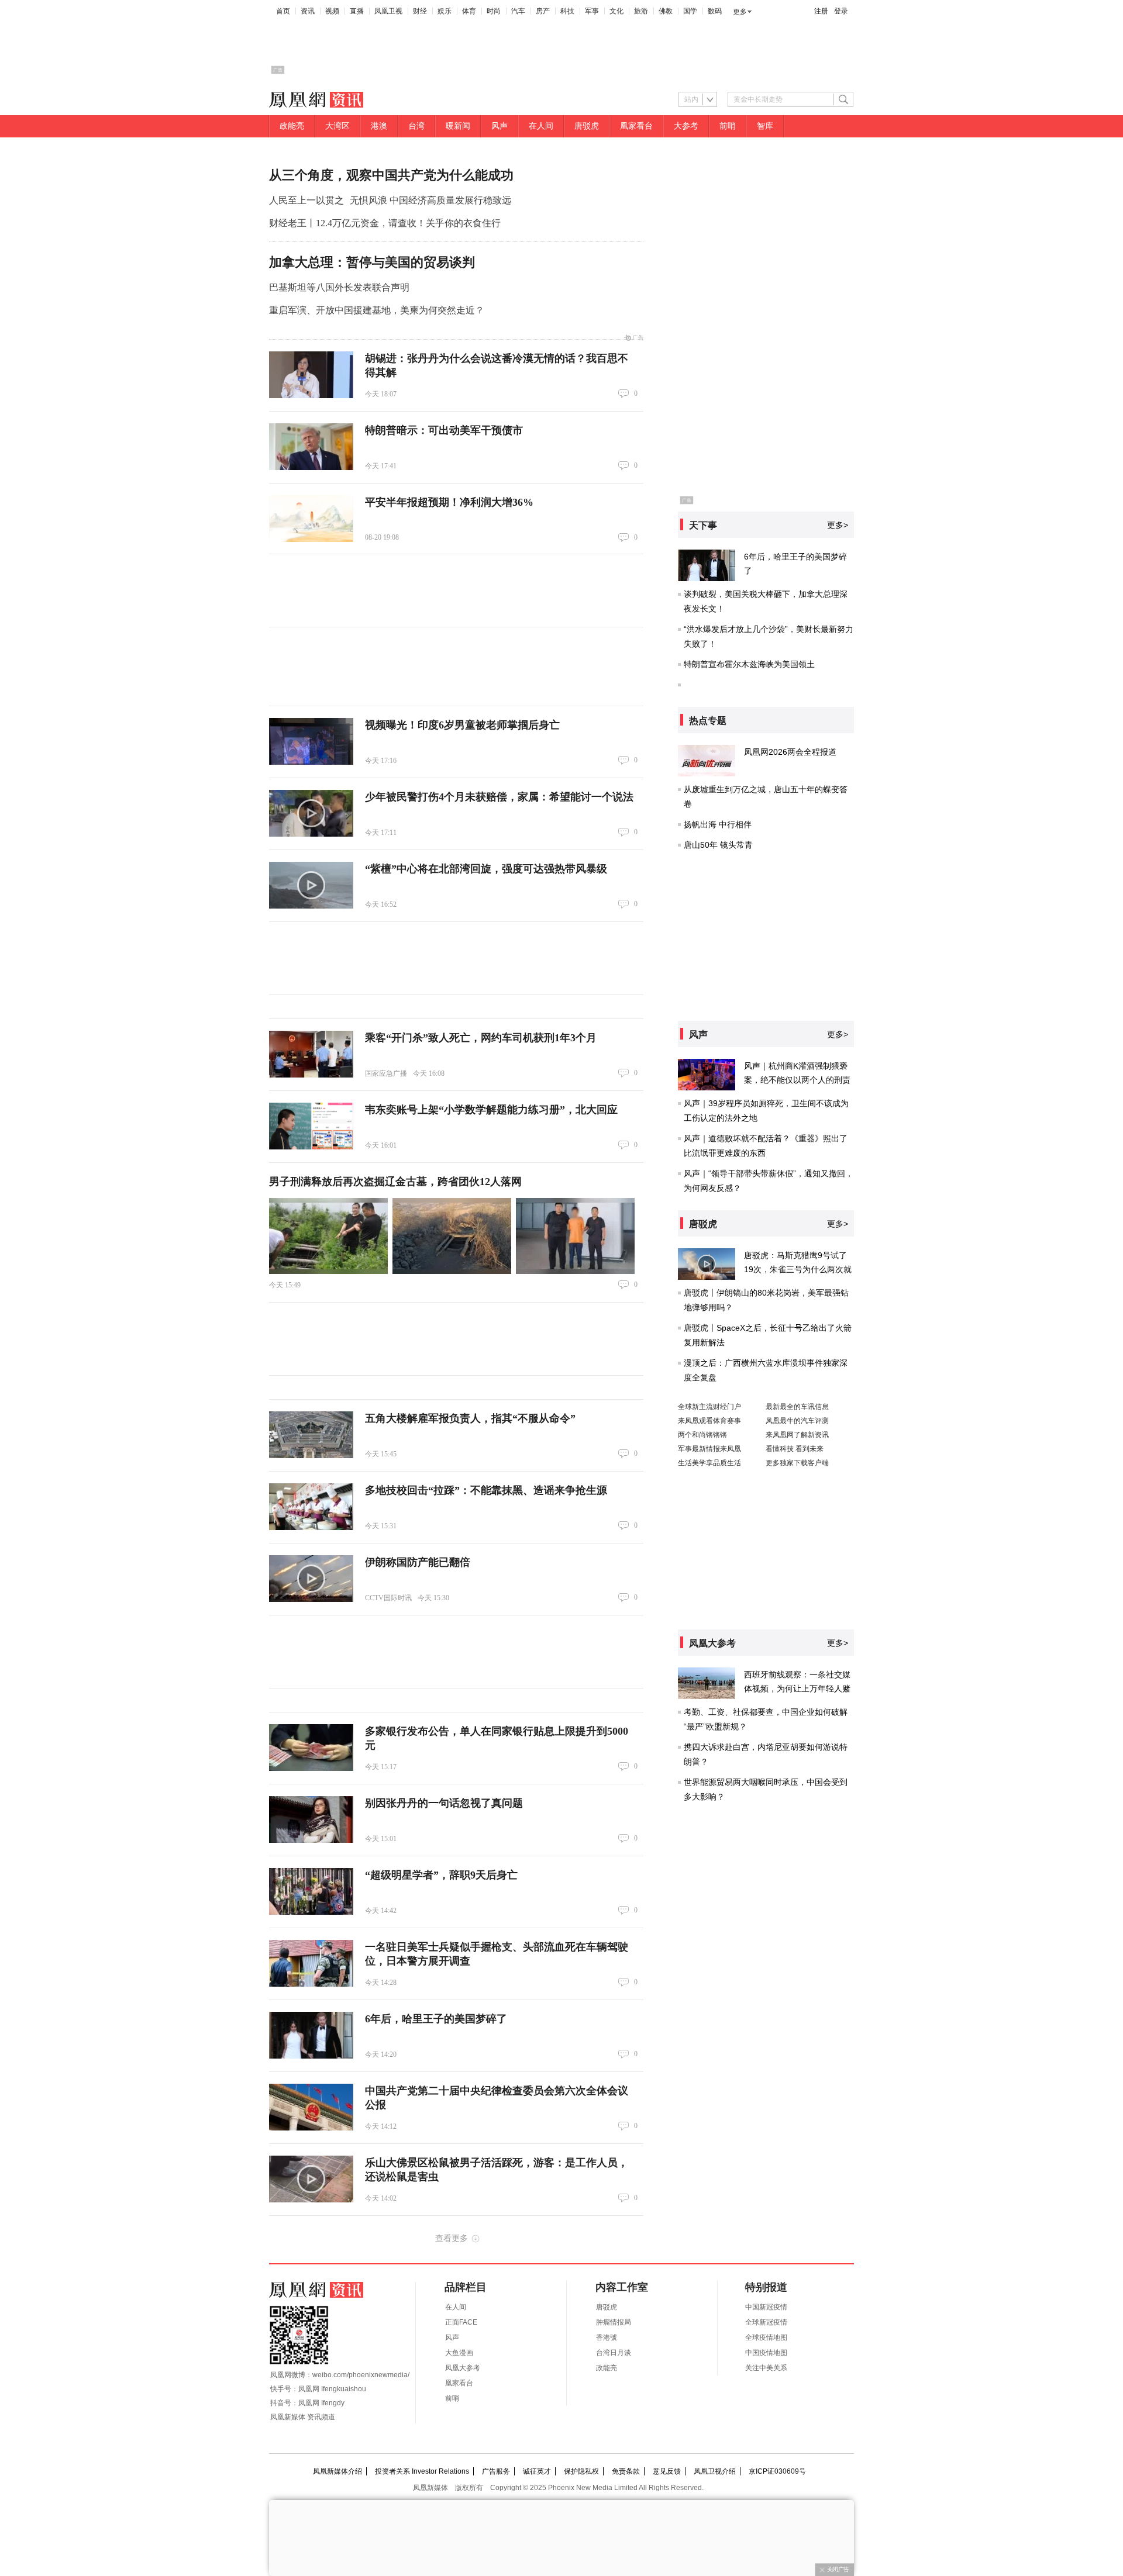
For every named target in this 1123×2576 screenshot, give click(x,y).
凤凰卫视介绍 (715, 2471)
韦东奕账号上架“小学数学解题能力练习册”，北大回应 (491, 1110)
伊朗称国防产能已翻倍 (418, 1562)
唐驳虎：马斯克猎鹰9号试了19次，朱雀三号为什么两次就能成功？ (798, 1269)
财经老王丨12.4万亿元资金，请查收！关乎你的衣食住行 (385, 223)
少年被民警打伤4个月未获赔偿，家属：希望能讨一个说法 (499, 797)
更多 (740, 12)
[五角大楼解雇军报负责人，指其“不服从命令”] (311, 1435)
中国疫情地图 (766, 2353)
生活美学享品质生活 (709, 1463)
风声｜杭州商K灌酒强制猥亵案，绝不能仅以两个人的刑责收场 (797, 1080)
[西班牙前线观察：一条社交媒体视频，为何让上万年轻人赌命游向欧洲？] (707, 1683)
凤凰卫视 (388, 11)
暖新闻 (458, 126)
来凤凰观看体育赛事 (709, 1421)
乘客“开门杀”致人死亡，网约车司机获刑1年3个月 (481, 1038)
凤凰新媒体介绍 (337, 2471)
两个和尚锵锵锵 (702, 1435)
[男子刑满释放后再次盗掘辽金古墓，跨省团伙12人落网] (328, 1236)
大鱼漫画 (459, 2353)
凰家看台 (636, 126)
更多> (838, 525)
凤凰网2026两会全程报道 (790, 752)
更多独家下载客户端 (797, 1463)
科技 (567, 11)
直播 (357, 11)
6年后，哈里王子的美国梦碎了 (436, 2019)
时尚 (494, 11)
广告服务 (496, 2471)
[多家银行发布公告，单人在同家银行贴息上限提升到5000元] (311, 1748)
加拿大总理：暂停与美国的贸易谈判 (372, 262)
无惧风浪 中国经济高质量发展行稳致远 (430, 200)
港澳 (379, 126)
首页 (283, 11)
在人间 (541, 126)
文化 (616, 11)
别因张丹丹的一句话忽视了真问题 (444, 1803)
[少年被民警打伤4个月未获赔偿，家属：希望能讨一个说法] (311, 813)
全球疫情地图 (766, 2337)
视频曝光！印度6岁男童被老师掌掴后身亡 (462, 725)
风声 (500, 126)
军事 (592, 11)
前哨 (728, 126)
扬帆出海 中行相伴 (718, 824)
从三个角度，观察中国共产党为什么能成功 (391, 175)
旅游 (641, 11)
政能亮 (292, 126)
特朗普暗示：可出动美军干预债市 (444, 430)
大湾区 (337, 126)
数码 (715, 11)
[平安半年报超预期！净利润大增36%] (311, 519)
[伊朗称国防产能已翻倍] (311, 1579)
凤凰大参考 (463, 2368)
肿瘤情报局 (614, 2322)
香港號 (607, 2337)
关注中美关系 (766, 2368)
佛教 (666, 11)
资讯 (308, 11)
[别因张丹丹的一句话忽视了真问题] (311, 1819)
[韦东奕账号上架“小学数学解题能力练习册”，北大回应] (311, 1126)
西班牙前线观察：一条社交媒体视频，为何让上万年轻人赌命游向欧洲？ (797, 1688)
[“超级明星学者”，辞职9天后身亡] (311, 1891)
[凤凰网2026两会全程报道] (707, 761)
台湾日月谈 (614, 2353)
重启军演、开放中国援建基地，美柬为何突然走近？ (377, 310)
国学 (690, 11)
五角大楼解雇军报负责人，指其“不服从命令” (470, 1418)
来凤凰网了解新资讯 (797, 1435)
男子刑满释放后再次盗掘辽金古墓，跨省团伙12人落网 (395, 1182)
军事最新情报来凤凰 (709, 1449)
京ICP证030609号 (777, 2471)
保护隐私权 (581, 2471)
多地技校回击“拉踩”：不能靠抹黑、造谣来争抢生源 (486, 1490)
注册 (821, 11)
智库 (765, 126)
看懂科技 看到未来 (795, 1449)
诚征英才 (537, 2471)
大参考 (686, 126)
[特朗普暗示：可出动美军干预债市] (311, 447)
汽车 (518, 11)
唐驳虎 (587, 126)
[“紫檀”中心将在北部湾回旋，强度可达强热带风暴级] (311, 885)
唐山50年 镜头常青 (718, 845)
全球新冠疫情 (766, 2322)
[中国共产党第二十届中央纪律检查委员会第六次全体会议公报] (311, 2107)
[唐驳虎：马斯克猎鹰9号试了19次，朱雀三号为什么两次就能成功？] (707, 1264)
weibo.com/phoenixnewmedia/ (361, 2375)
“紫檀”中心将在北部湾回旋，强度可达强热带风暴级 (486, 869)
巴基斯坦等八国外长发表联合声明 (339, 287)
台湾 (416, 126)
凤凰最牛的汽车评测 (797, 1421)
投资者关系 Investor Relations (422, 2471)
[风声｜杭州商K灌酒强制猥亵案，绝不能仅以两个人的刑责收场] (707, 1075)
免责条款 (626, 2471)
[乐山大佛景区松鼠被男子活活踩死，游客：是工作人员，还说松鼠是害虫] (311, 2179)
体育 (469, 11)
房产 (543, 11)
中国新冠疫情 (766, 2307)
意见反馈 (667, 2471)
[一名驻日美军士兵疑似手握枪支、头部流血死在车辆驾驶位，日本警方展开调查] (311, 1963)
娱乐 (445, 11)
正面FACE (461, 2322)
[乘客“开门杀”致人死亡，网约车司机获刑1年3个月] (311, 1054)
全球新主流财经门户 (709, 1407)
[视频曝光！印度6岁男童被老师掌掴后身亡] (311, 741)
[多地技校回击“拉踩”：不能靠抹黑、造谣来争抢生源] (311, 1507)
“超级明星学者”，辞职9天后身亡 (441, 1875)
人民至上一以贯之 (306, 200)
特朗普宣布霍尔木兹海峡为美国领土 (749, 664)
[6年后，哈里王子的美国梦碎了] (311, 2035)
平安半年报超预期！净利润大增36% (449, 502)
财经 (420, 11)
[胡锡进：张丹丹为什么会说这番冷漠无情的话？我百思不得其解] (311, 375)
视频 (332, 11)
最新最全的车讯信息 (797, 1407)
